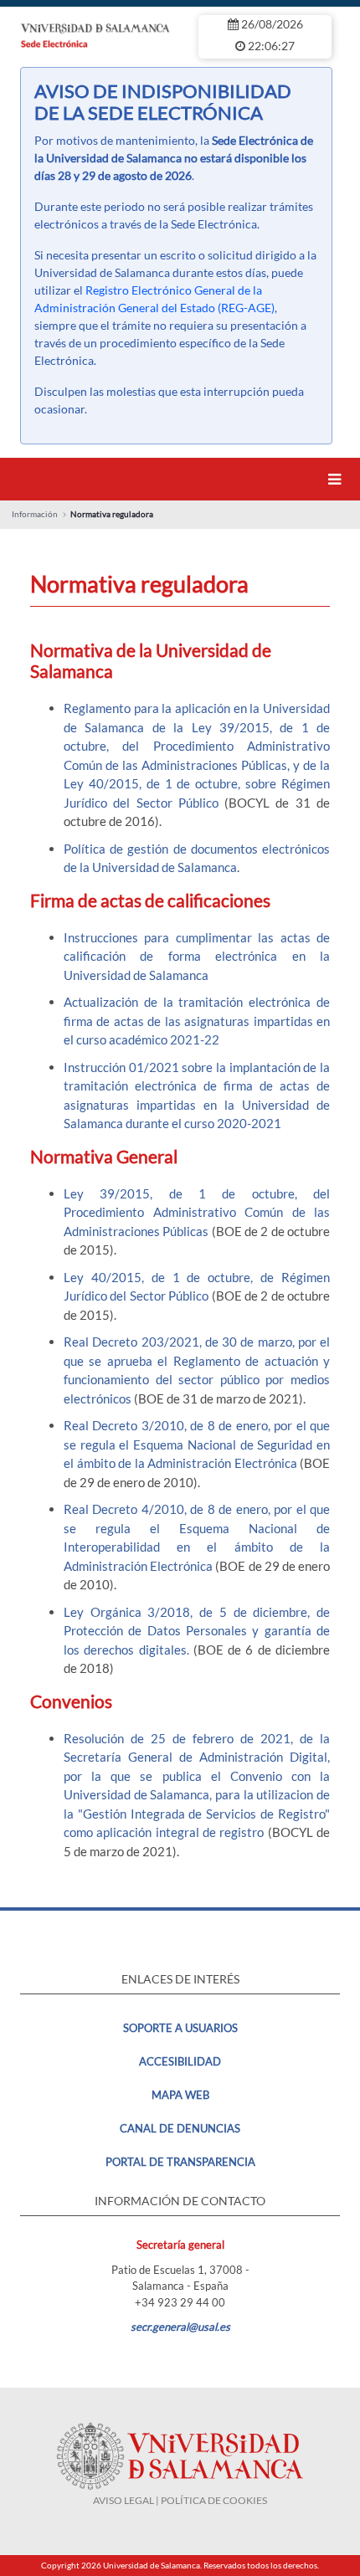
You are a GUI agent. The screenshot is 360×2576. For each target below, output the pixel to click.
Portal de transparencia (180, 2162)
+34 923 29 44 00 (180, 2302)
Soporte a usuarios (180, 2028)
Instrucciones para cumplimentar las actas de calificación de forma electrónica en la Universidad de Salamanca (197, 956)
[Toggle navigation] (337, 479)
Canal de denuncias (180, 2128)
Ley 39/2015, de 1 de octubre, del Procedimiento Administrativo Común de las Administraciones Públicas (197, 1212)
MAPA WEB (180, 2095)
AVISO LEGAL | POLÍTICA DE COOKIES (180, 2500)
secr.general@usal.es (180, 2327)
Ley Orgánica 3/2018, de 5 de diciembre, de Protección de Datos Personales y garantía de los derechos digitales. (197, 1631)
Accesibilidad (180, 2061)
